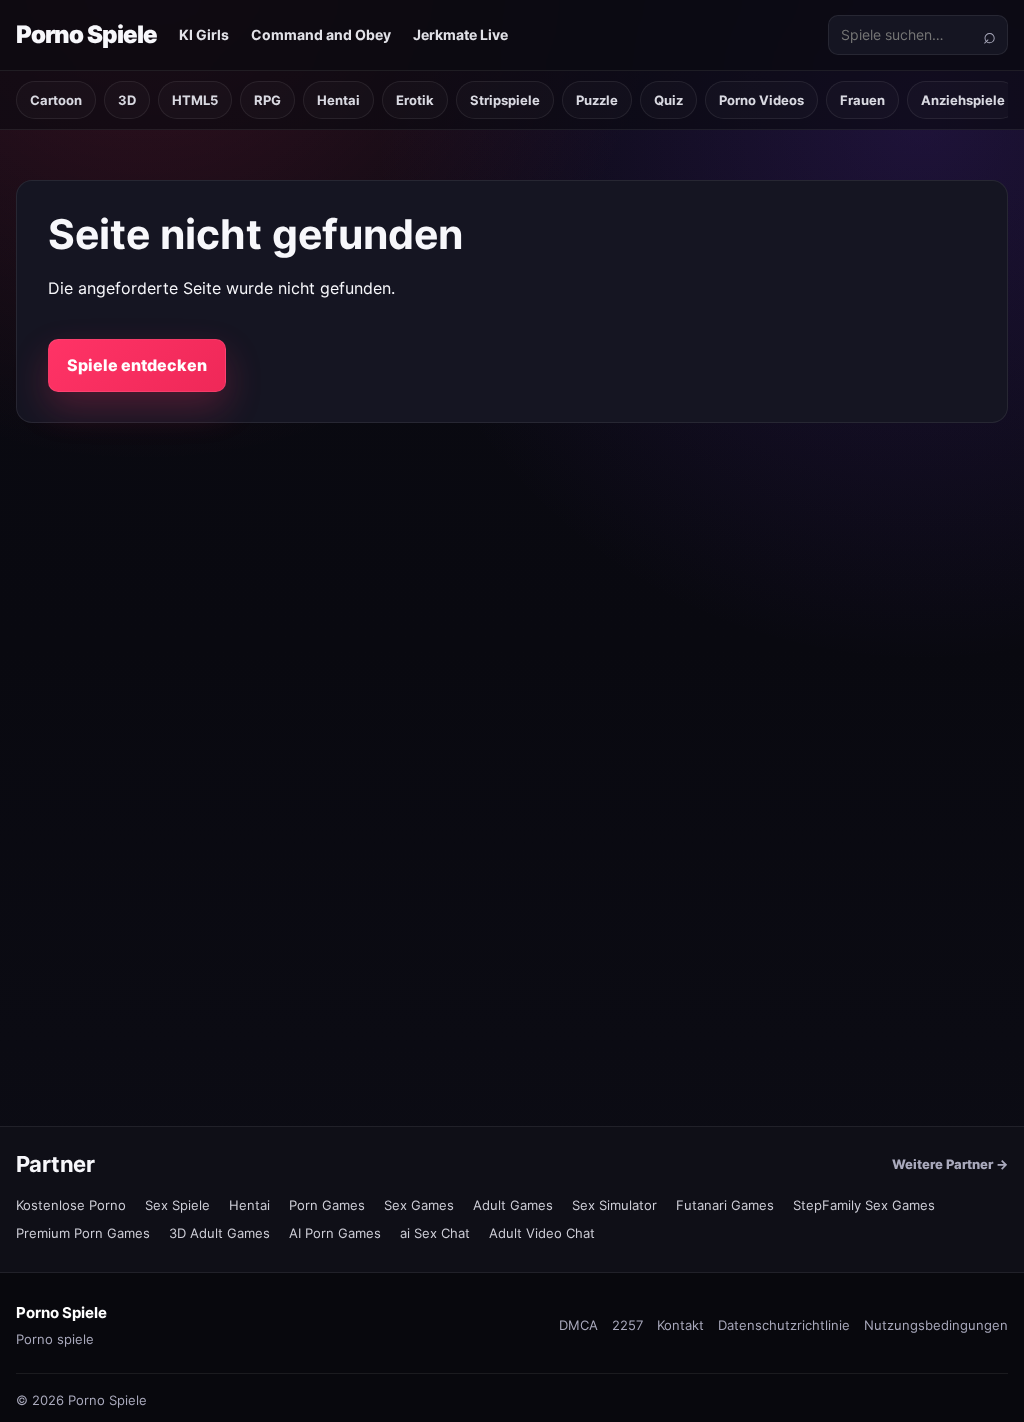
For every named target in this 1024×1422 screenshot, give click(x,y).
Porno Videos (761, 100)
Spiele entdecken (137, 365)
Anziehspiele (963, 100)
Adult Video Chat (542, 1233)
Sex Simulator (614, 1205)
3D (127, 100)
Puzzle (597, 100)
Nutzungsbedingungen (936, 1325)
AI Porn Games (335, 1233)
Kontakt (680, 1325)
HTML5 (195, 100)
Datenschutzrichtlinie (784, 1325)
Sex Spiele (177, 1205)
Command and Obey (321, 34)
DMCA (578, 1325)
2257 (627, 1325)
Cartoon (56, 100)
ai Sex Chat (435, 1233)
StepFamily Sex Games (864, 1205)
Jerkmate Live (460, 34)
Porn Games (327, 1205)
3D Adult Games (219, 1233)
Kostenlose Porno (71, 1205)
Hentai (338, 100)
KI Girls (204, 34)
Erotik (415, 100)
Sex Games (419, 1205)
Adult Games (513, 1205)
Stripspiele (505, 100)
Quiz (668, 100)
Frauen (862, 100)
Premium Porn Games (83, 1233)
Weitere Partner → (950, 1164)
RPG (267, 100)
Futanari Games (725, 1205)
